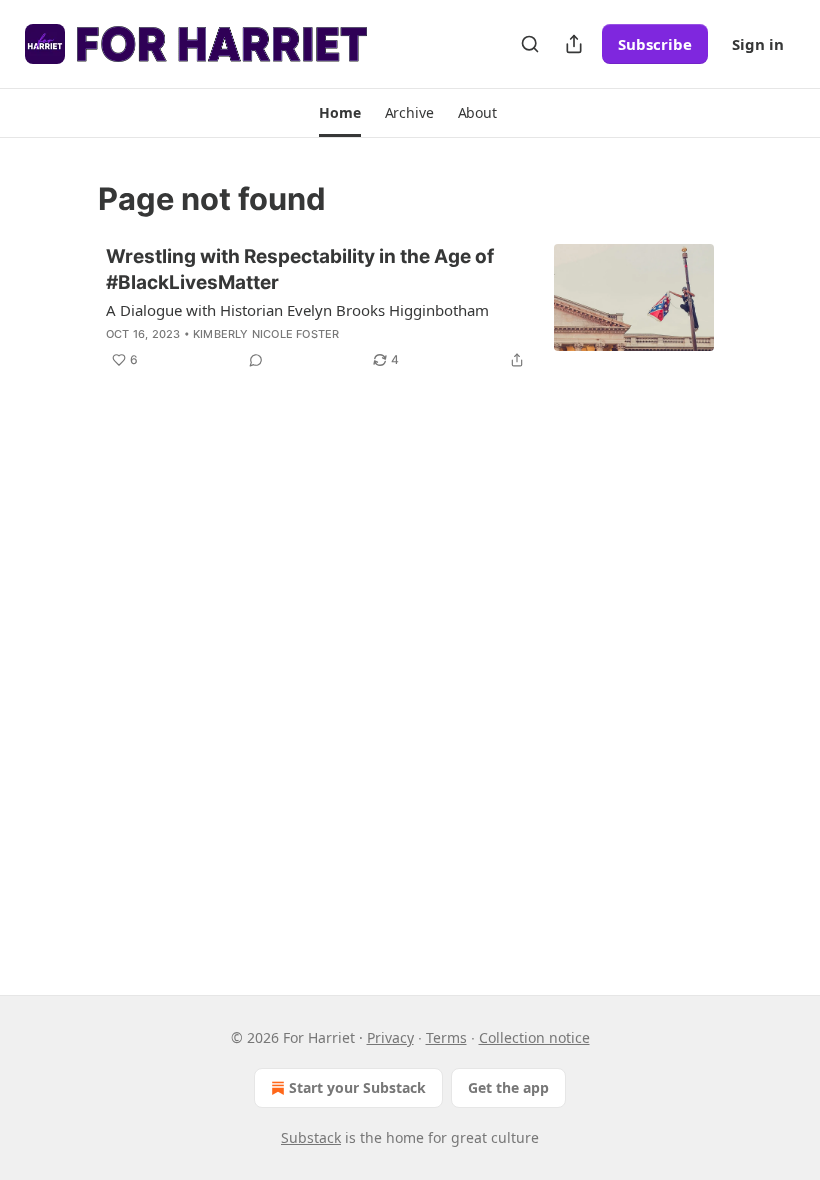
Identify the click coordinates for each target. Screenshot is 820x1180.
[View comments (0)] (256, 360)
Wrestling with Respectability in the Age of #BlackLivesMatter (300, 269)
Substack (311, 1137)
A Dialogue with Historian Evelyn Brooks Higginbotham (297, 310)
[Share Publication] (574, 44)
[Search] (530, 44)
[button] (339, 113)
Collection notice (534, 1037)
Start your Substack (357, 1087)
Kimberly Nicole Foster (266, 334)
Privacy (390, 1037)
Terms (446, 1037)
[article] (410, 308)
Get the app (508, 1087)
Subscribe (655, 44)
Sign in (758, 44)
